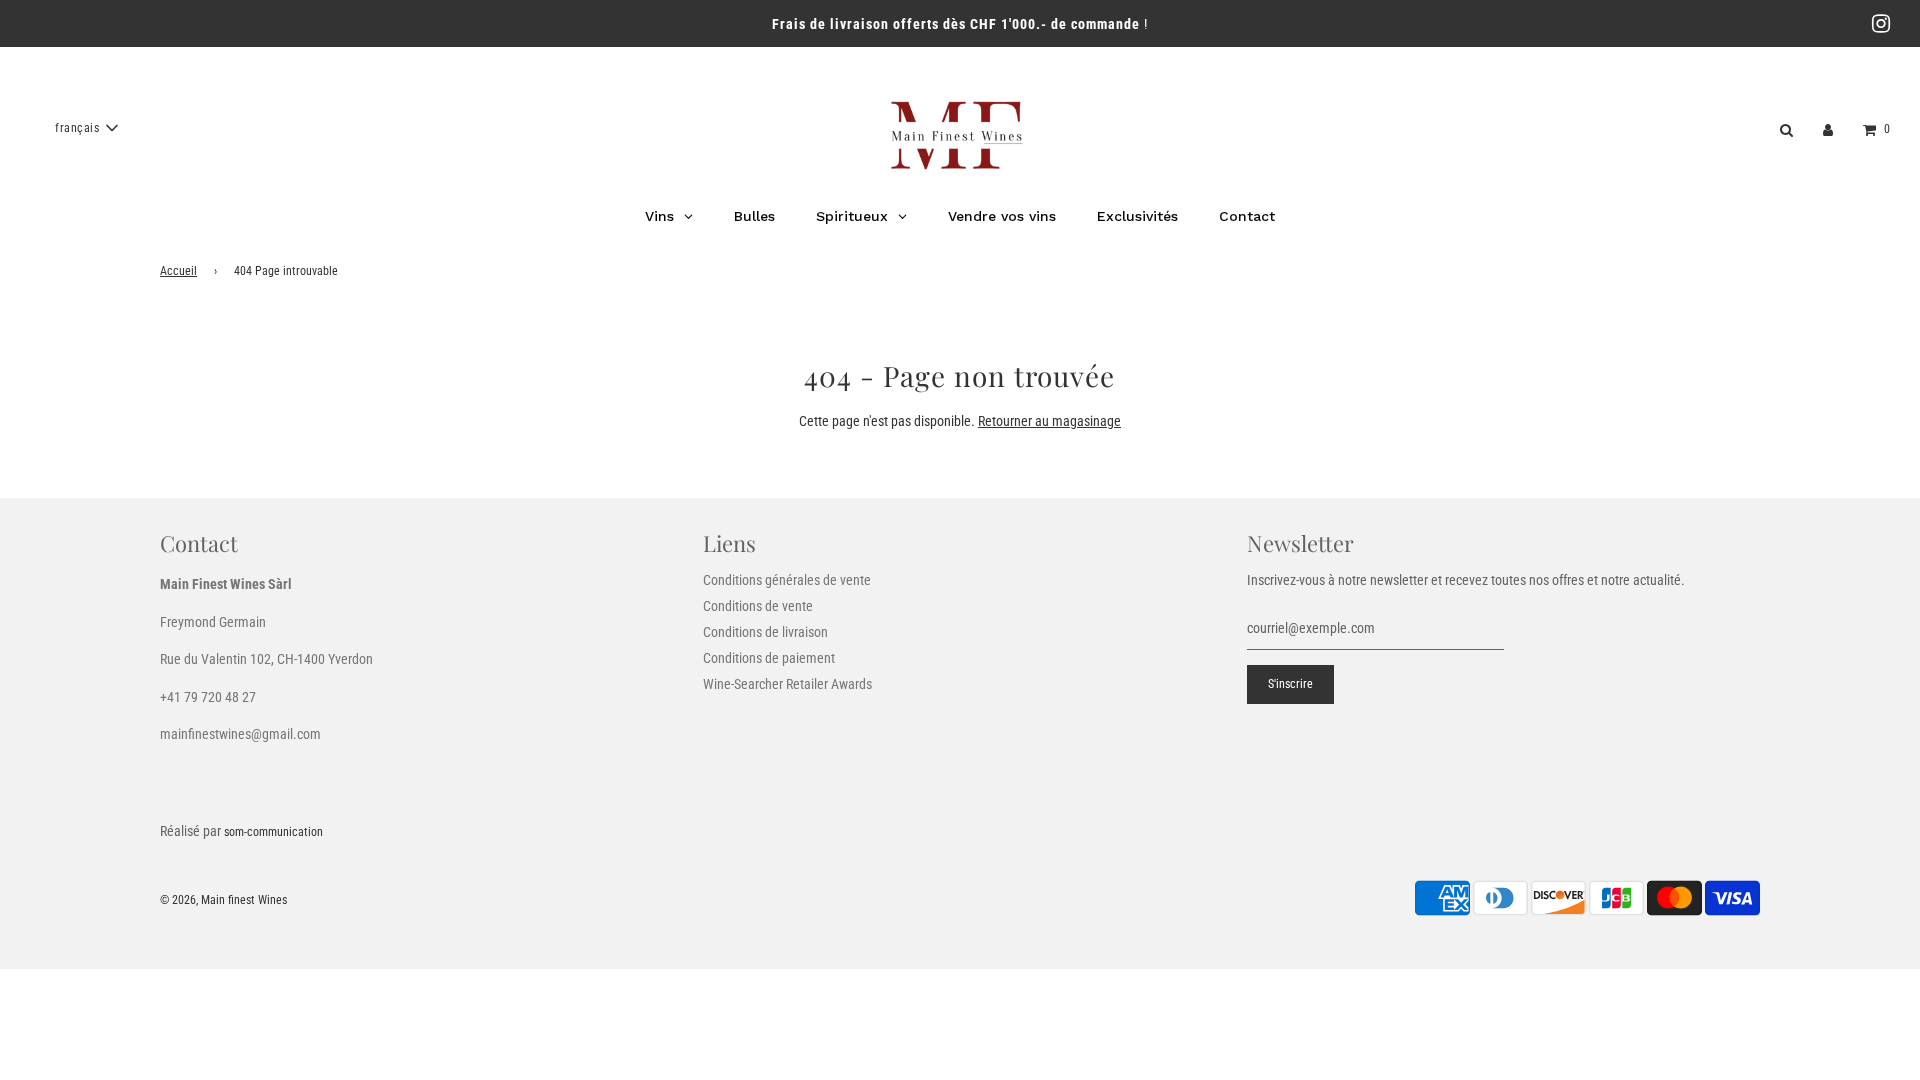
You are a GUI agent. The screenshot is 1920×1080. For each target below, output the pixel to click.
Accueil (178, 271)
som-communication (273, 832)
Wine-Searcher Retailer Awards (787, 684)
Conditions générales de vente (787, 580)
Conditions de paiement (769, 658)
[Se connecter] (1828, 128)
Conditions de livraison (765, 632)
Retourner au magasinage (1049, 421)
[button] (86, 128)
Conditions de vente (758, 606)
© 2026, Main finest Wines (223, 900)
